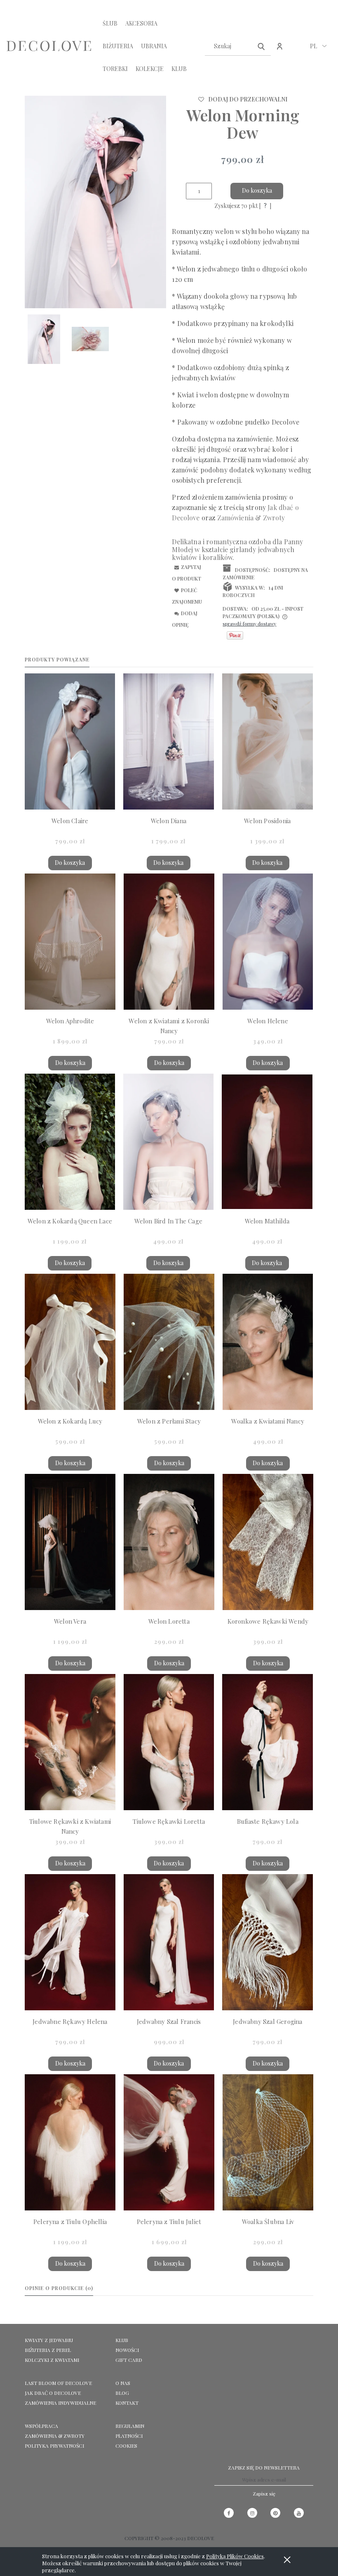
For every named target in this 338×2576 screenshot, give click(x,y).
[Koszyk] (297, 50)
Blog (122, 2393)
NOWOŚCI (127, 2350)
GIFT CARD (129, 2360)
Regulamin (130, 2426)
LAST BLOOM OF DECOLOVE (58, 2383)
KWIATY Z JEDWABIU (49, 2340)
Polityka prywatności (54, 2446)
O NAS (123, 2383)
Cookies (126, 2446)
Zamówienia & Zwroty (55, 2436)
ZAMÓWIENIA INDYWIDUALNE (60, 2403)
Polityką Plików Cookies (235, 2556)
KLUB (122, 2340)
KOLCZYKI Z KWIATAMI (52, 2360)
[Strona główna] (49, 46)
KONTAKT (127, 2403)
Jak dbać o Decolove (53, 2393)
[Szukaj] (261, 46)
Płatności (129, 2436)
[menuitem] (110, 23)
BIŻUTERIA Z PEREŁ (48, 2350)
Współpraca (41, 2426)
